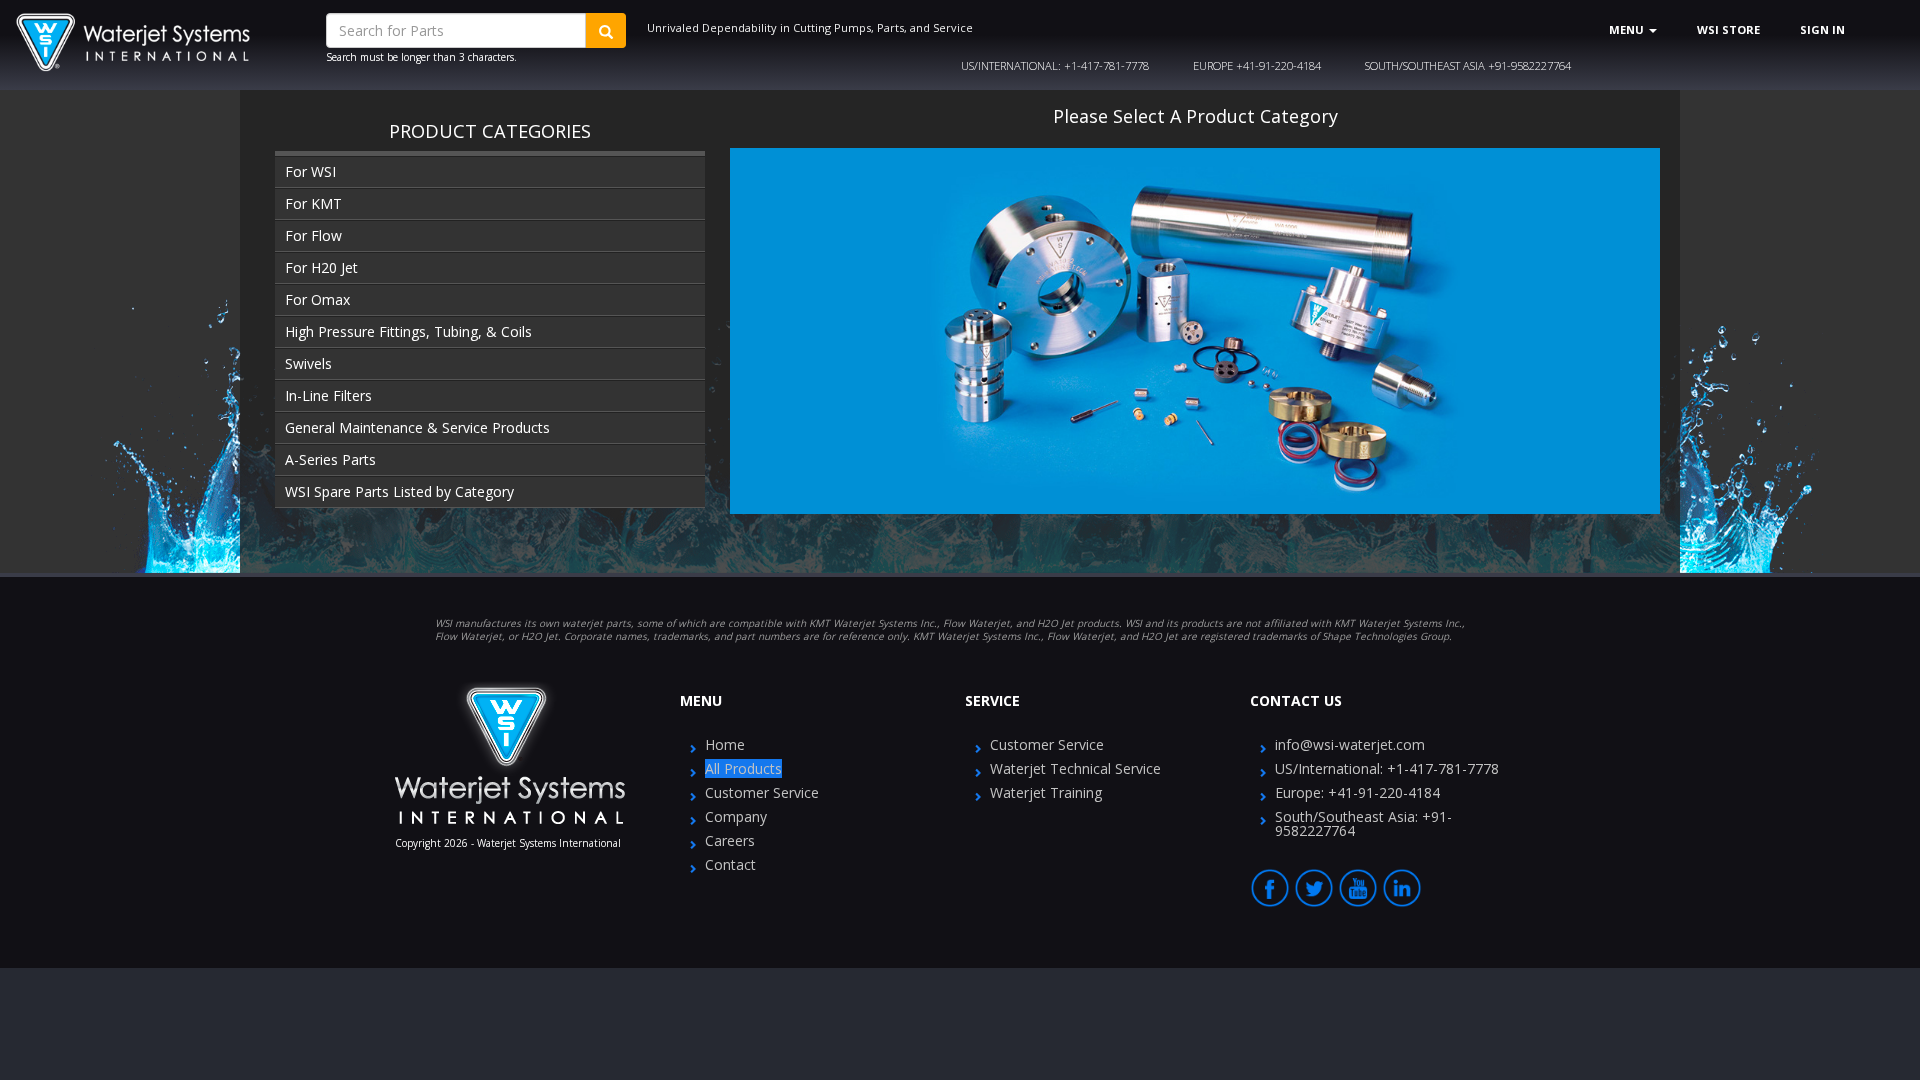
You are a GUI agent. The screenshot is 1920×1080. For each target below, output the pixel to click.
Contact (730, 864)
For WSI (310, 171)
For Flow (313, 235)
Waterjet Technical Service (1075, 768)
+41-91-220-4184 (1257, 65)
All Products (743, 768)
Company (736, 816)
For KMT (313, 203)
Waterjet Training (1046, 792)
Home (725, 744)
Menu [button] (1628, 29)
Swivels (308, 363)
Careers (730, 840)
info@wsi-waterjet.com (1350, 744)
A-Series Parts (330, 459)
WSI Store (1728, 29)
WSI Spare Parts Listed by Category (399, 491)
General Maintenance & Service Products (417, 427)
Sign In (1822, 29)
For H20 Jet (321, 267)
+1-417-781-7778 (1055, 65)
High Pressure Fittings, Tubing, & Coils (408, 331)
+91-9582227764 (1468, 65)
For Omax (317, 299)
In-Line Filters (328, 395)
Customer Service (762, 792)
